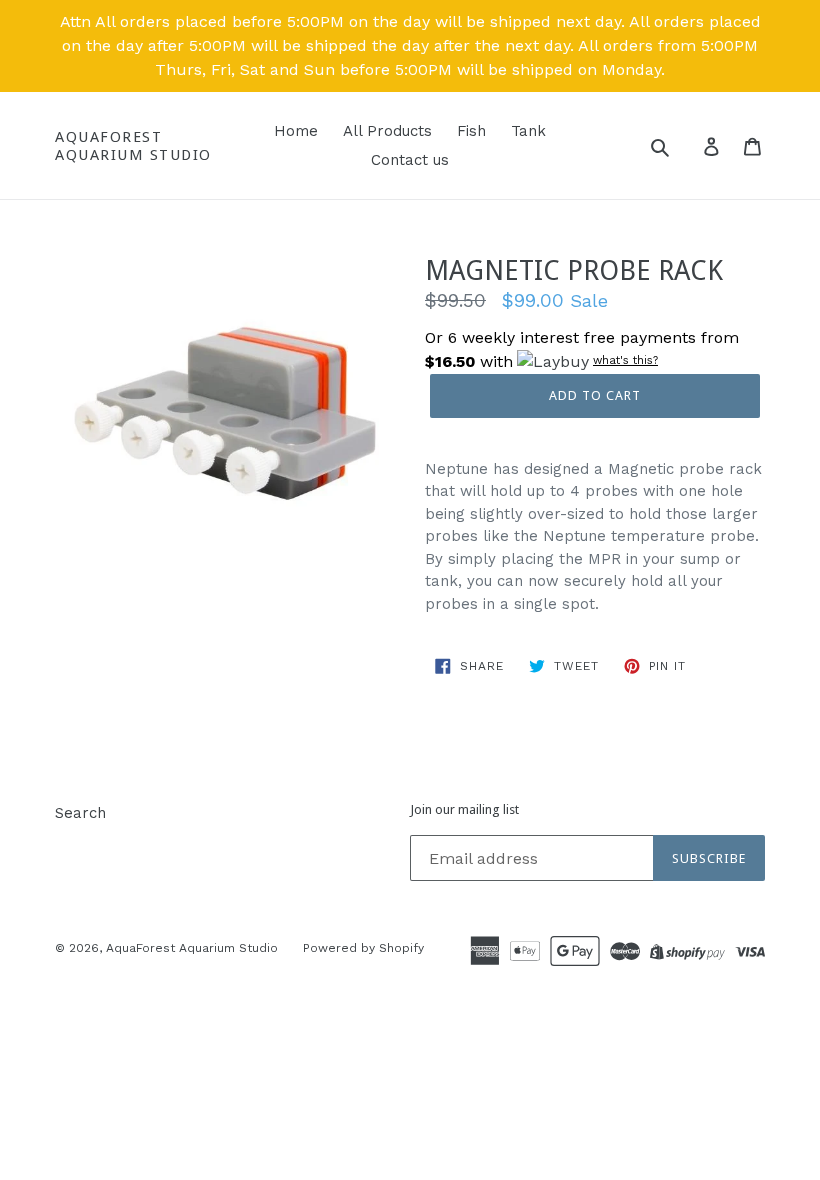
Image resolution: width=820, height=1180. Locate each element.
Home (296, 131)
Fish (471, 131)
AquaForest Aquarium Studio (133, 146)
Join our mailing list (464, 809)
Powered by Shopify (363, 948)
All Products (387, 131)
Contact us (410, 160)
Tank (528, 131)
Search (80, 813)
